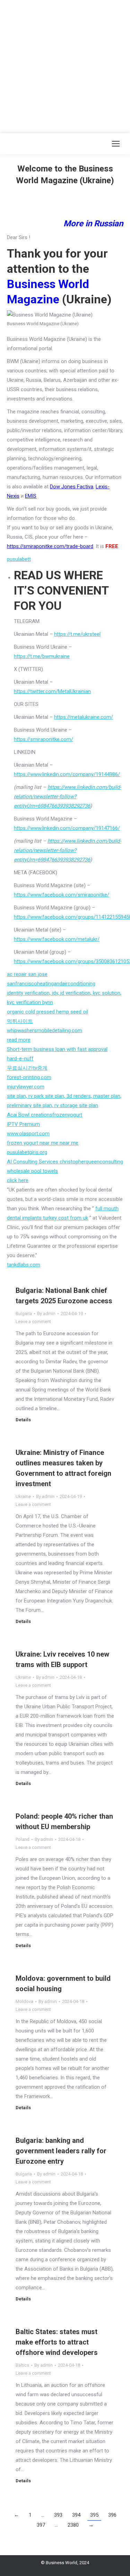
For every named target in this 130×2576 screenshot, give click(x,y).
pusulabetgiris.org (27, 1152)
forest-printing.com (29, 1077)
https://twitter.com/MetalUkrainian (52, 691)
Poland (23, 1839)
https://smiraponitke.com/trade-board (50, 546)
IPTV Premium (23, 1124)
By (46, 1314)
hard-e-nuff (20, 1059)
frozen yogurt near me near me (43, 1143)
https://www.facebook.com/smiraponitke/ (62, 895)
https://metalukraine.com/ (84, 717)
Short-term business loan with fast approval (57, 1049)
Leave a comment (33, 1321)
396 (112, 2515)
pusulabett (19, 559)
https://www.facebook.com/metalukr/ (57, 939)
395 (94, 2515)
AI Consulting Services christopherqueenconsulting (65, 1162)
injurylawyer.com (26, 1087)
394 (76, 2515)
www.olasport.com (28, 1134)
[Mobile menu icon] (116, 144)
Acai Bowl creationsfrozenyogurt (45, 1115)
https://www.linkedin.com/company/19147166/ (67, 828)
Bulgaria (24, 1314)
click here (18, 1180)
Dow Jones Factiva (72, 487)
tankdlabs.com (24, 1265)
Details (23, 1420)
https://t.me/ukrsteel (77, 634)
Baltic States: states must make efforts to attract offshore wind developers (57, 2342)
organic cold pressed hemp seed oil (47, 1012)
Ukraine (23, 1496)
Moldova (24, 2001)
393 (58, 2515)
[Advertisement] (65, 65)
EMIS (31, 496)
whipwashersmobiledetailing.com (45, 1030)
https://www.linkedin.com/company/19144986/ (67, 774)
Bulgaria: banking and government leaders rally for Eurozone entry (61, 2151)
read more (19, 1040)
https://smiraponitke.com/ (44, 739)
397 (41, 2525)
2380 (73, 2525)
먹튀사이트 (20, 1021)
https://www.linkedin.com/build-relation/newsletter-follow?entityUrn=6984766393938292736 (67, 797)
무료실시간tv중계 (27, 1068)
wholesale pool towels (32, 1171)
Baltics (22, 2365)
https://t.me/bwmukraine (42, 656)
